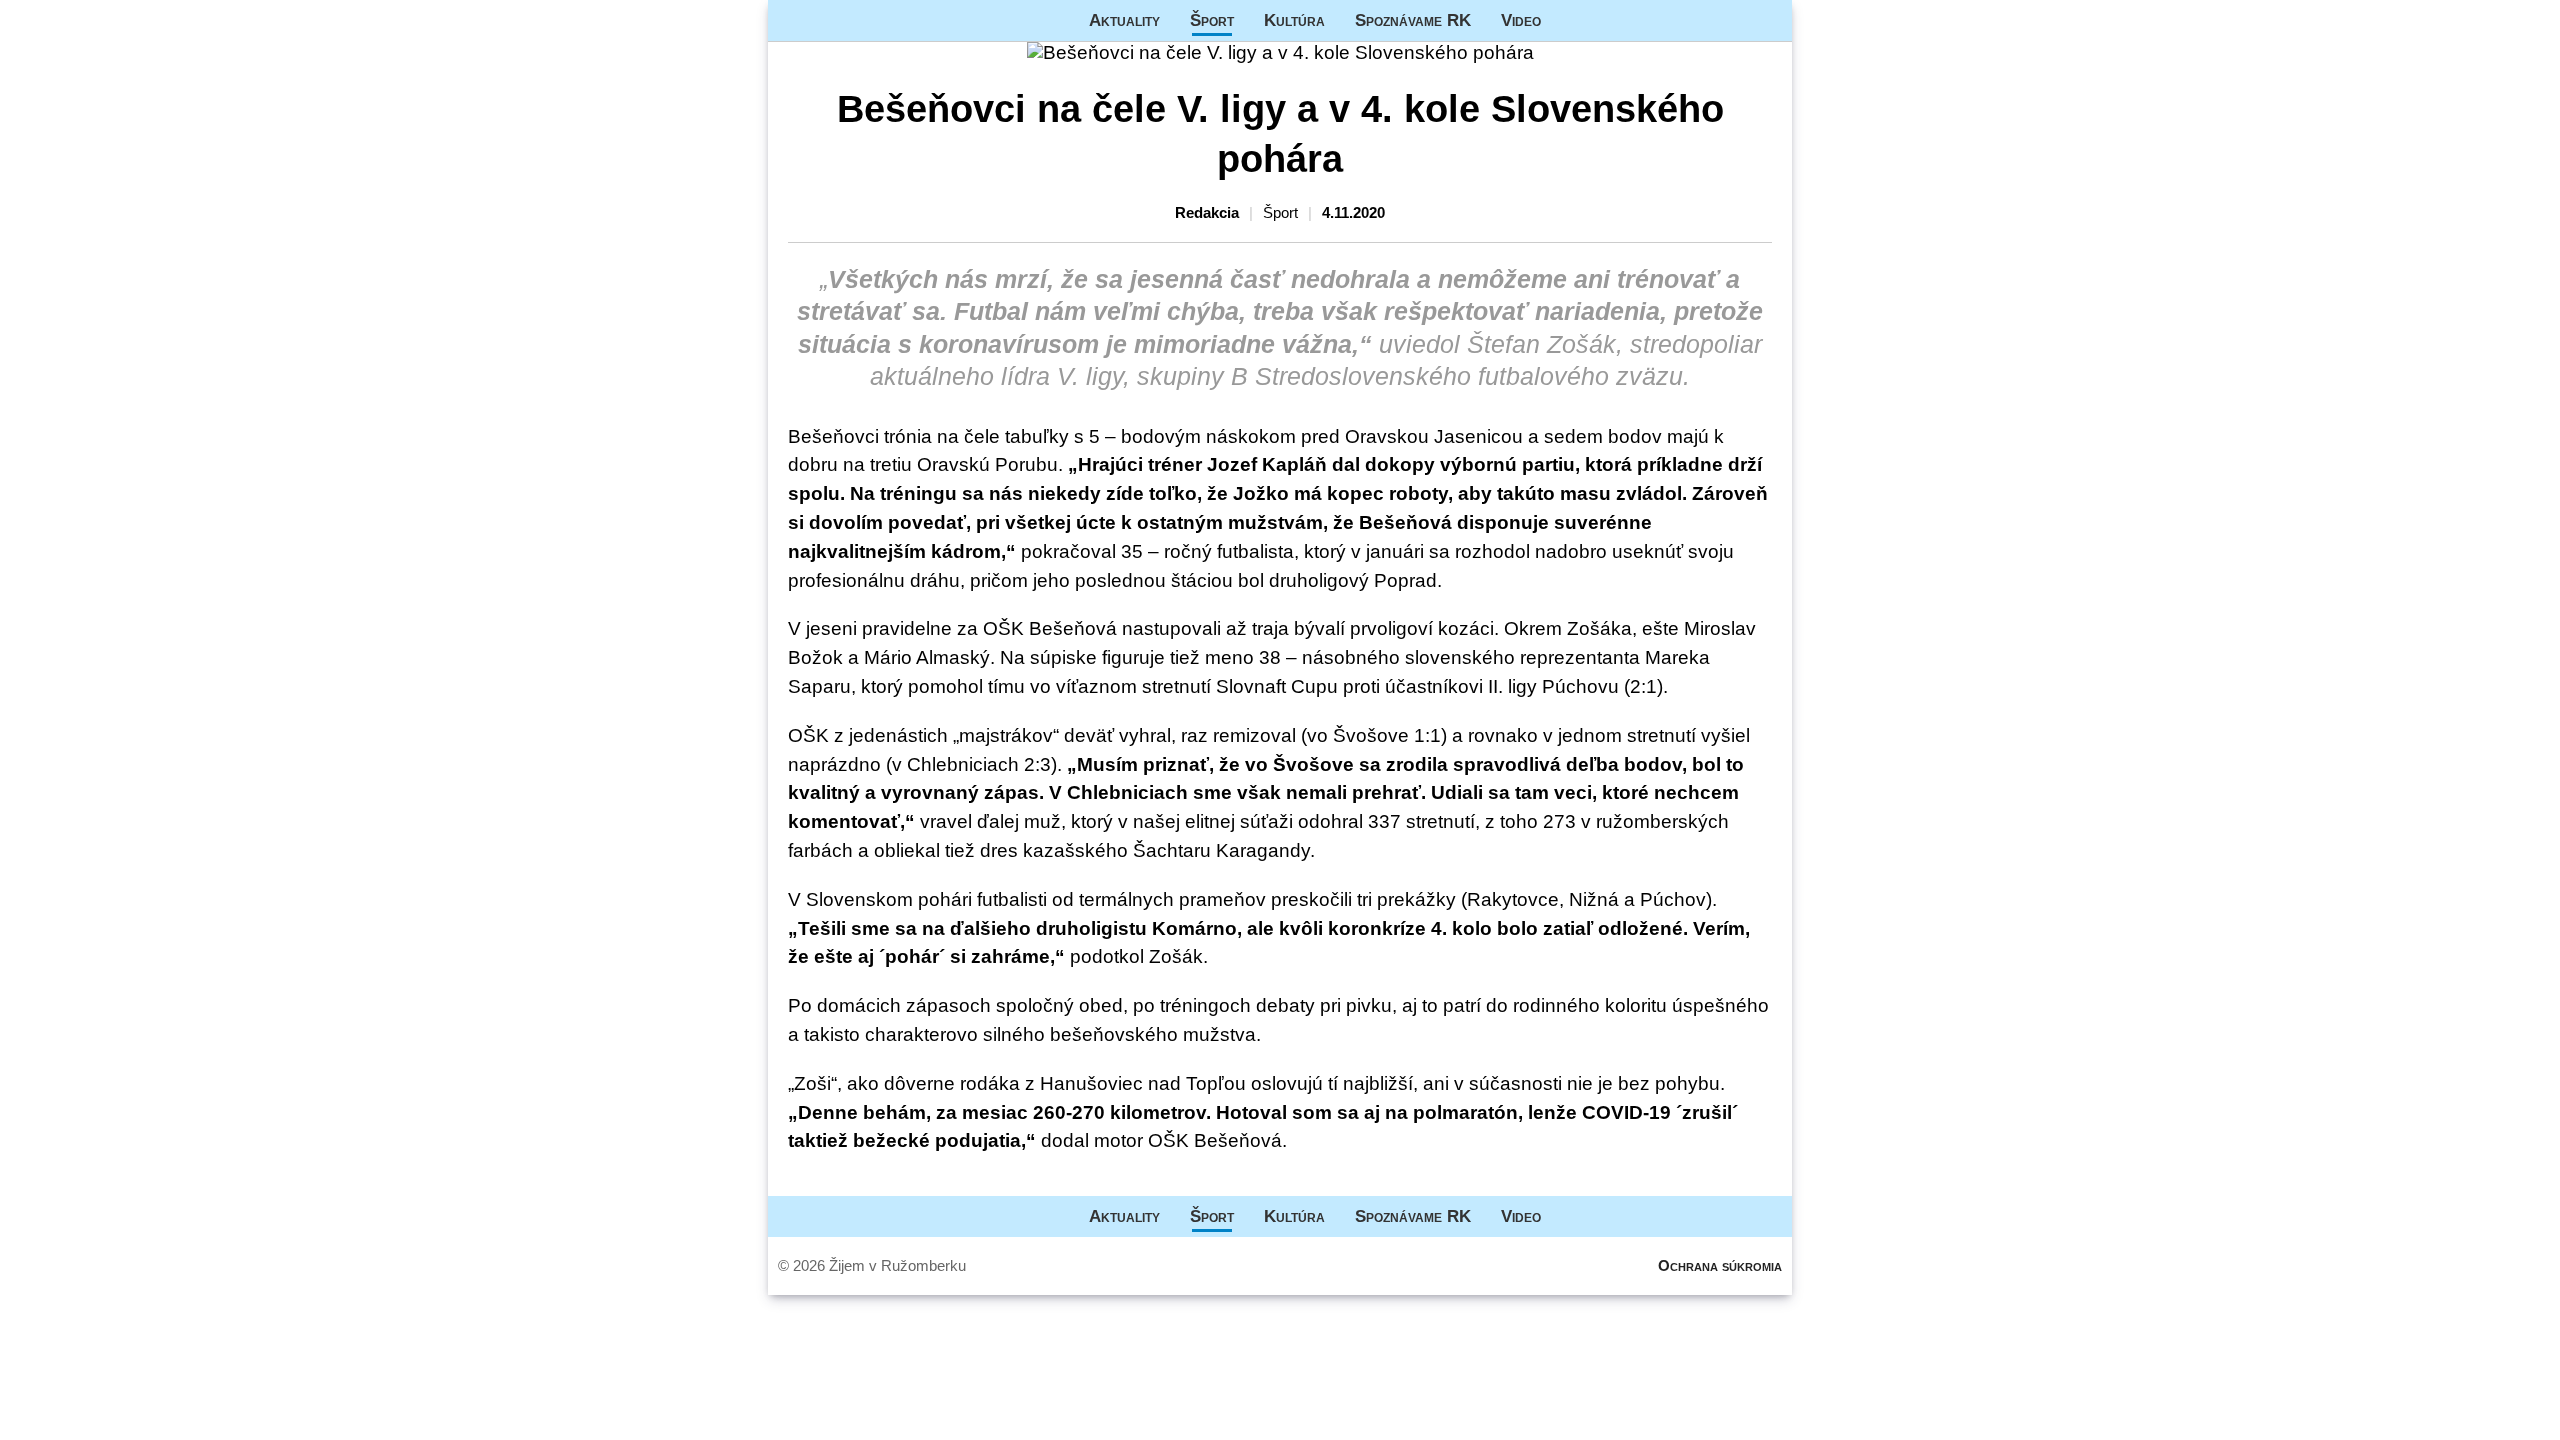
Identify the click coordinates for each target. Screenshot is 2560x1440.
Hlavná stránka (843, 20)
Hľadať (1767, 20)
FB (1571, 20)
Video (1521, 20)
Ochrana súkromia (1720, 1265)
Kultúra (1294, 20)
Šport (1212, 20)
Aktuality (1124, 20)
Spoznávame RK (1413, 20)
